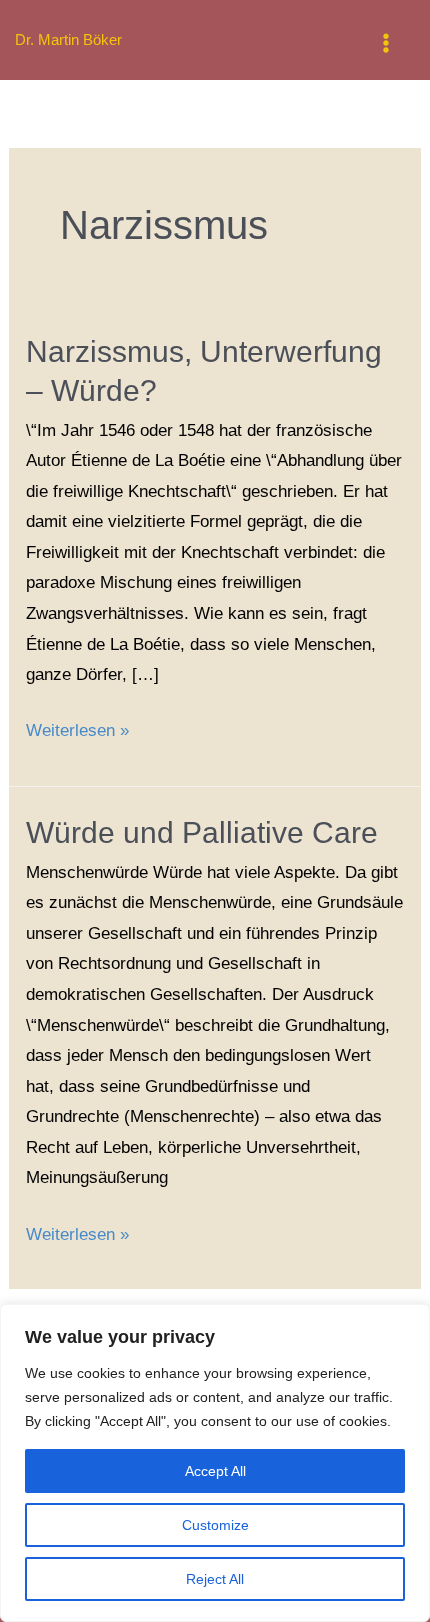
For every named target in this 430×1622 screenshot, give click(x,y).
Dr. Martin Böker (68, 39)
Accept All (215, 1471)
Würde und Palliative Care (202, 832)
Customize (215, 1525)
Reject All (215, 1579)
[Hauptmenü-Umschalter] (387, 43)
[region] (215, 1463)
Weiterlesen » (77, 728)
